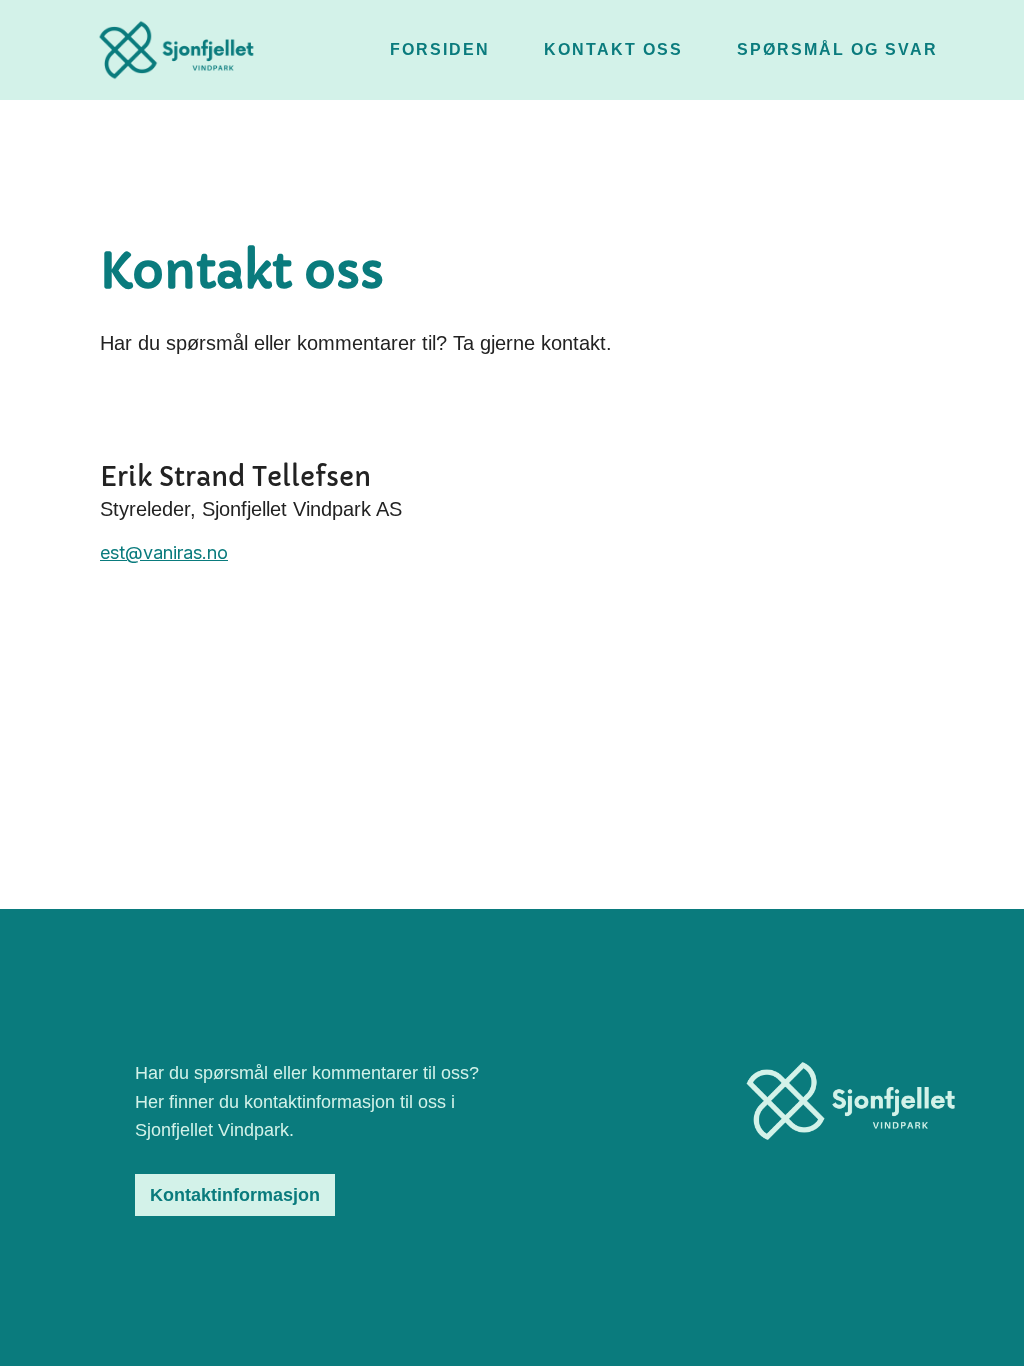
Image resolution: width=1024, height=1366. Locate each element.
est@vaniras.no (164, 552)
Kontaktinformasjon (235, 1195)
